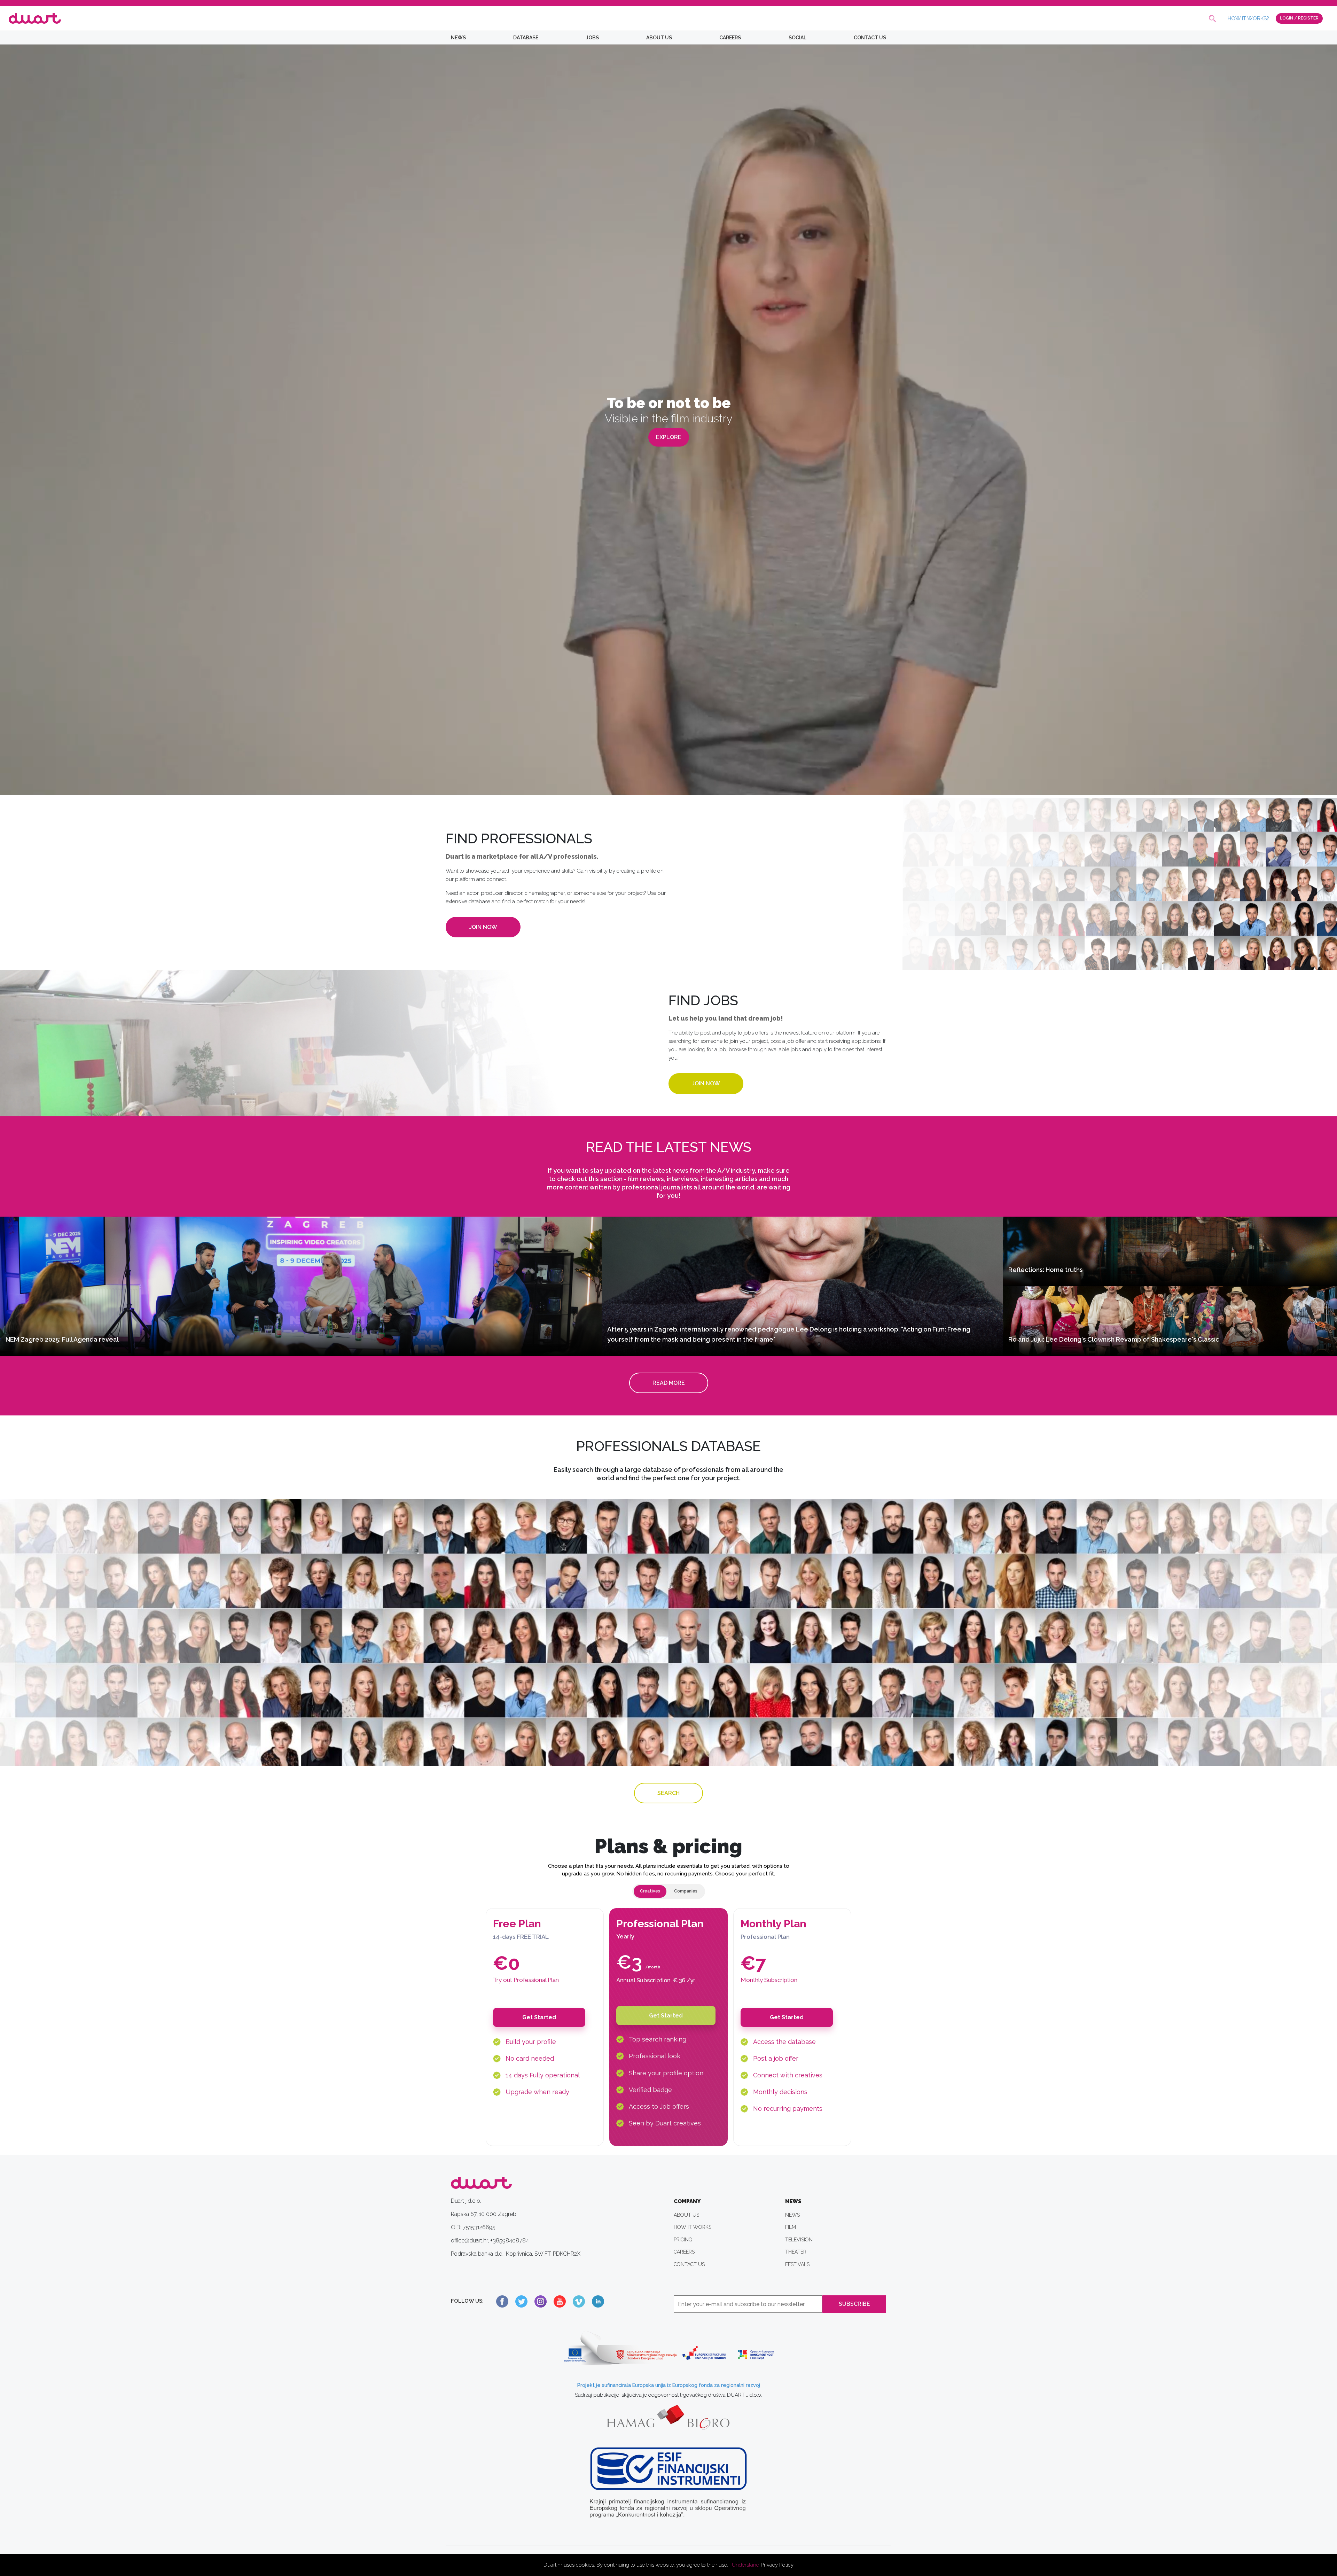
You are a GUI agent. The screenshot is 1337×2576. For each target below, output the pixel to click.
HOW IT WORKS (693, 2227)
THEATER (796, 2252)
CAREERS (730, 38)
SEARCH (668, 1793)
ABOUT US (659, 38)
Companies (686, 1891)
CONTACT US (870, 38)
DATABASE (526, 38)
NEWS (458, 38)
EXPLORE (669, 437)
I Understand (744, 2565)
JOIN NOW (483, 927)
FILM (791, 2227)
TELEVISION (799, 2240)
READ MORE (669, 1383)
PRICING (683, 2240)
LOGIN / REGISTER (1299, 18)
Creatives (650, 1891)
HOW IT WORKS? (1248, 18)
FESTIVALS (797, 2264)
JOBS (592, 38)
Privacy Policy (777, 2565)
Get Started (539, 2017)
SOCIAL (797, 38)
